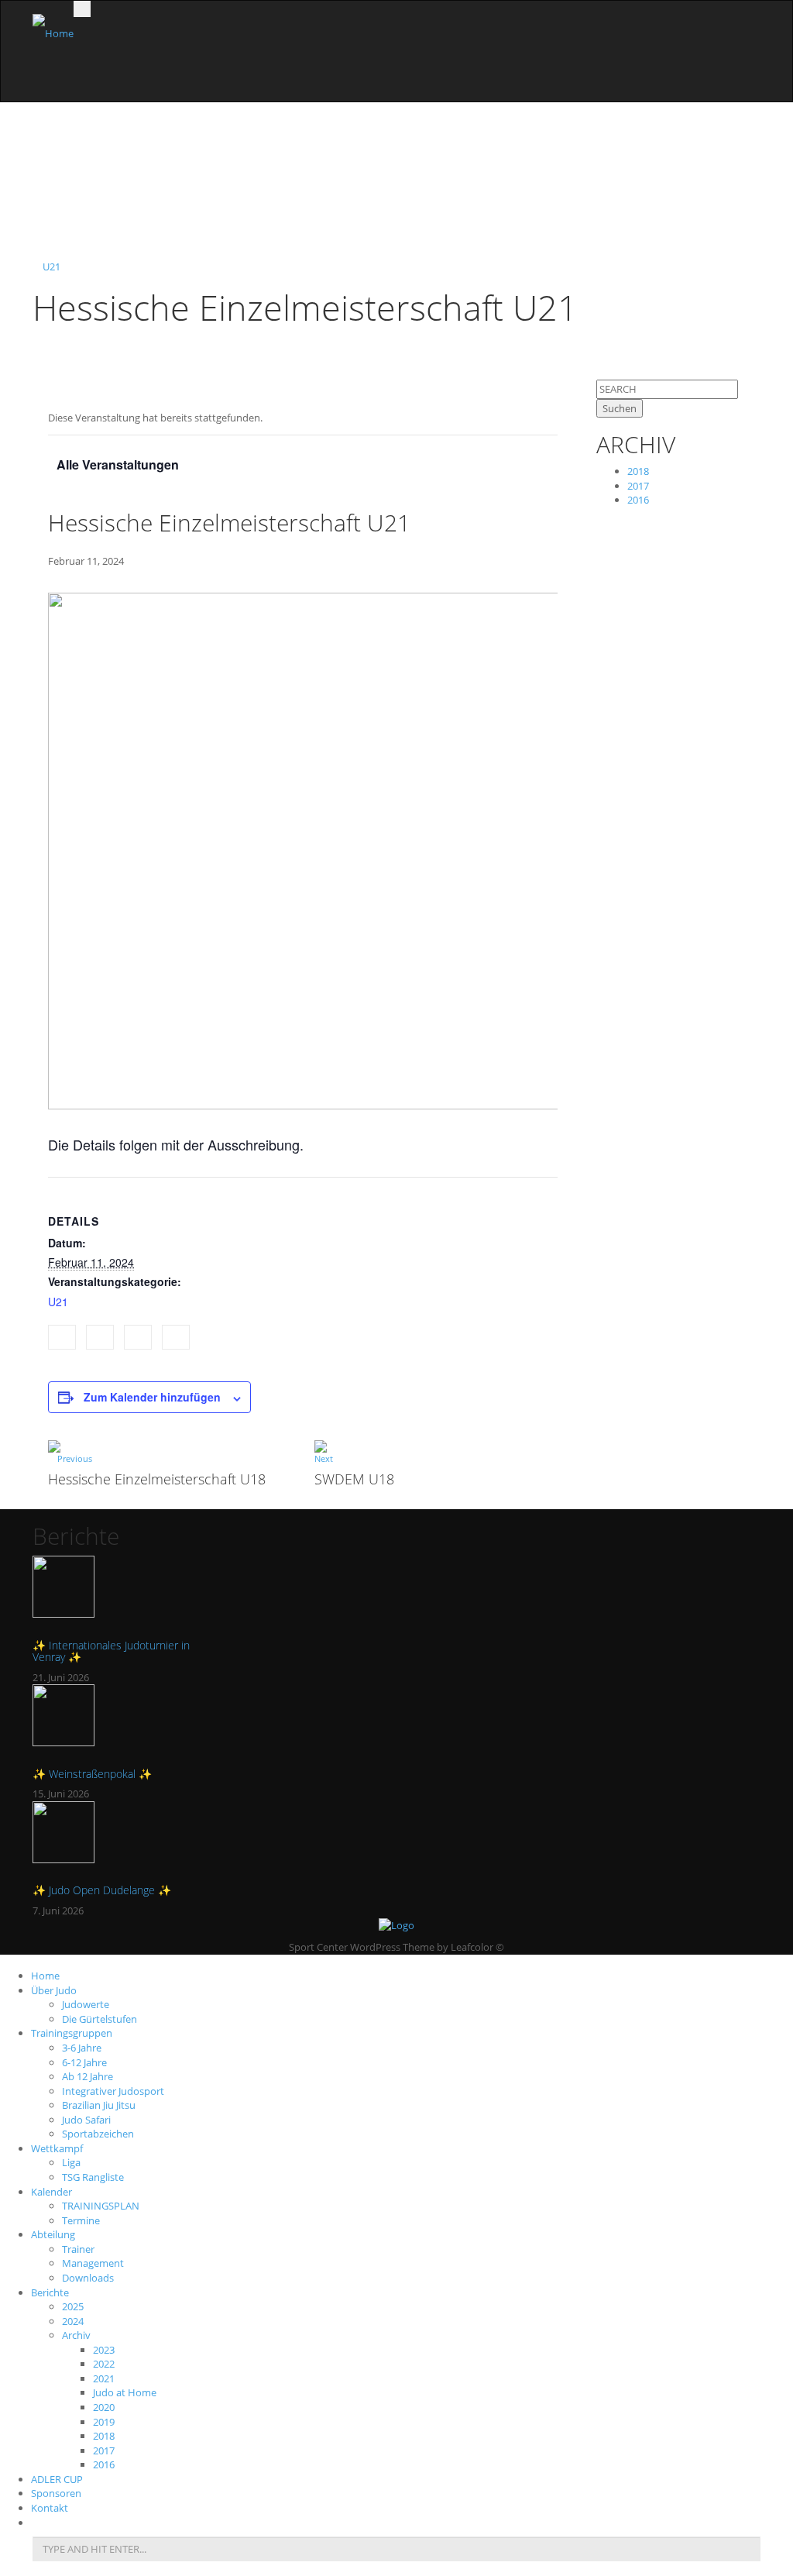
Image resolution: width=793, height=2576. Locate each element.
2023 (104, 2350)
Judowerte (86, 2004)
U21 (51, 267)
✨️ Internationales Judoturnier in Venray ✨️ (111, 1651)
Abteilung (53, 2234)
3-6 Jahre (82, 2048)
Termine (81, 2220)
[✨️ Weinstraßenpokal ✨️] (115, 1723)
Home (45, 1976)
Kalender (51, 2192)
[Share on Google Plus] (138, 1338)
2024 (73, 2321)
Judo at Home (125, 2392)
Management (93, 2263)
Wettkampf (57, 2148)
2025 (73, 2306)
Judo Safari (86, 2120)
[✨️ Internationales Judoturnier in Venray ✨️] (115, 1594)
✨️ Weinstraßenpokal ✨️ (92, 1774)
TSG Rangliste (93, 2177)
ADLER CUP (57, 2479)
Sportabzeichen (98, 2134)
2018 (638, 471)
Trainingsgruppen (72, 2033)
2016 (638, 500)
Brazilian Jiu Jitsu (99, 2105)
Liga (71, 2162)
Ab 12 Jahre (88, 2076)
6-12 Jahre (84, 2062)
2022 (104, 2364)
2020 (104, 2407)
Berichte (50, 2292)
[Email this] (176, 1338)
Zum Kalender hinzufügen (152, 1397)
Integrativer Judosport (113, 2091)
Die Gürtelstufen (100, 2019)
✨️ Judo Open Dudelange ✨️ (102, 1890)
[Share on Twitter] (100, 1338)
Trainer (78, 2249)
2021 (104, 2378)
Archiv (76, 2335)
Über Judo (54, 1990)
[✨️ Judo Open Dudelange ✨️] (115, 1840)
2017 (638, 486)
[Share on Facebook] (62, 1338)
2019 (104, 2422)
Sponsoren (56, 2493)
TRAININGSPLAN (101, 2206)
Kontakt (50, 2508)
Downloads (88, 2278)
